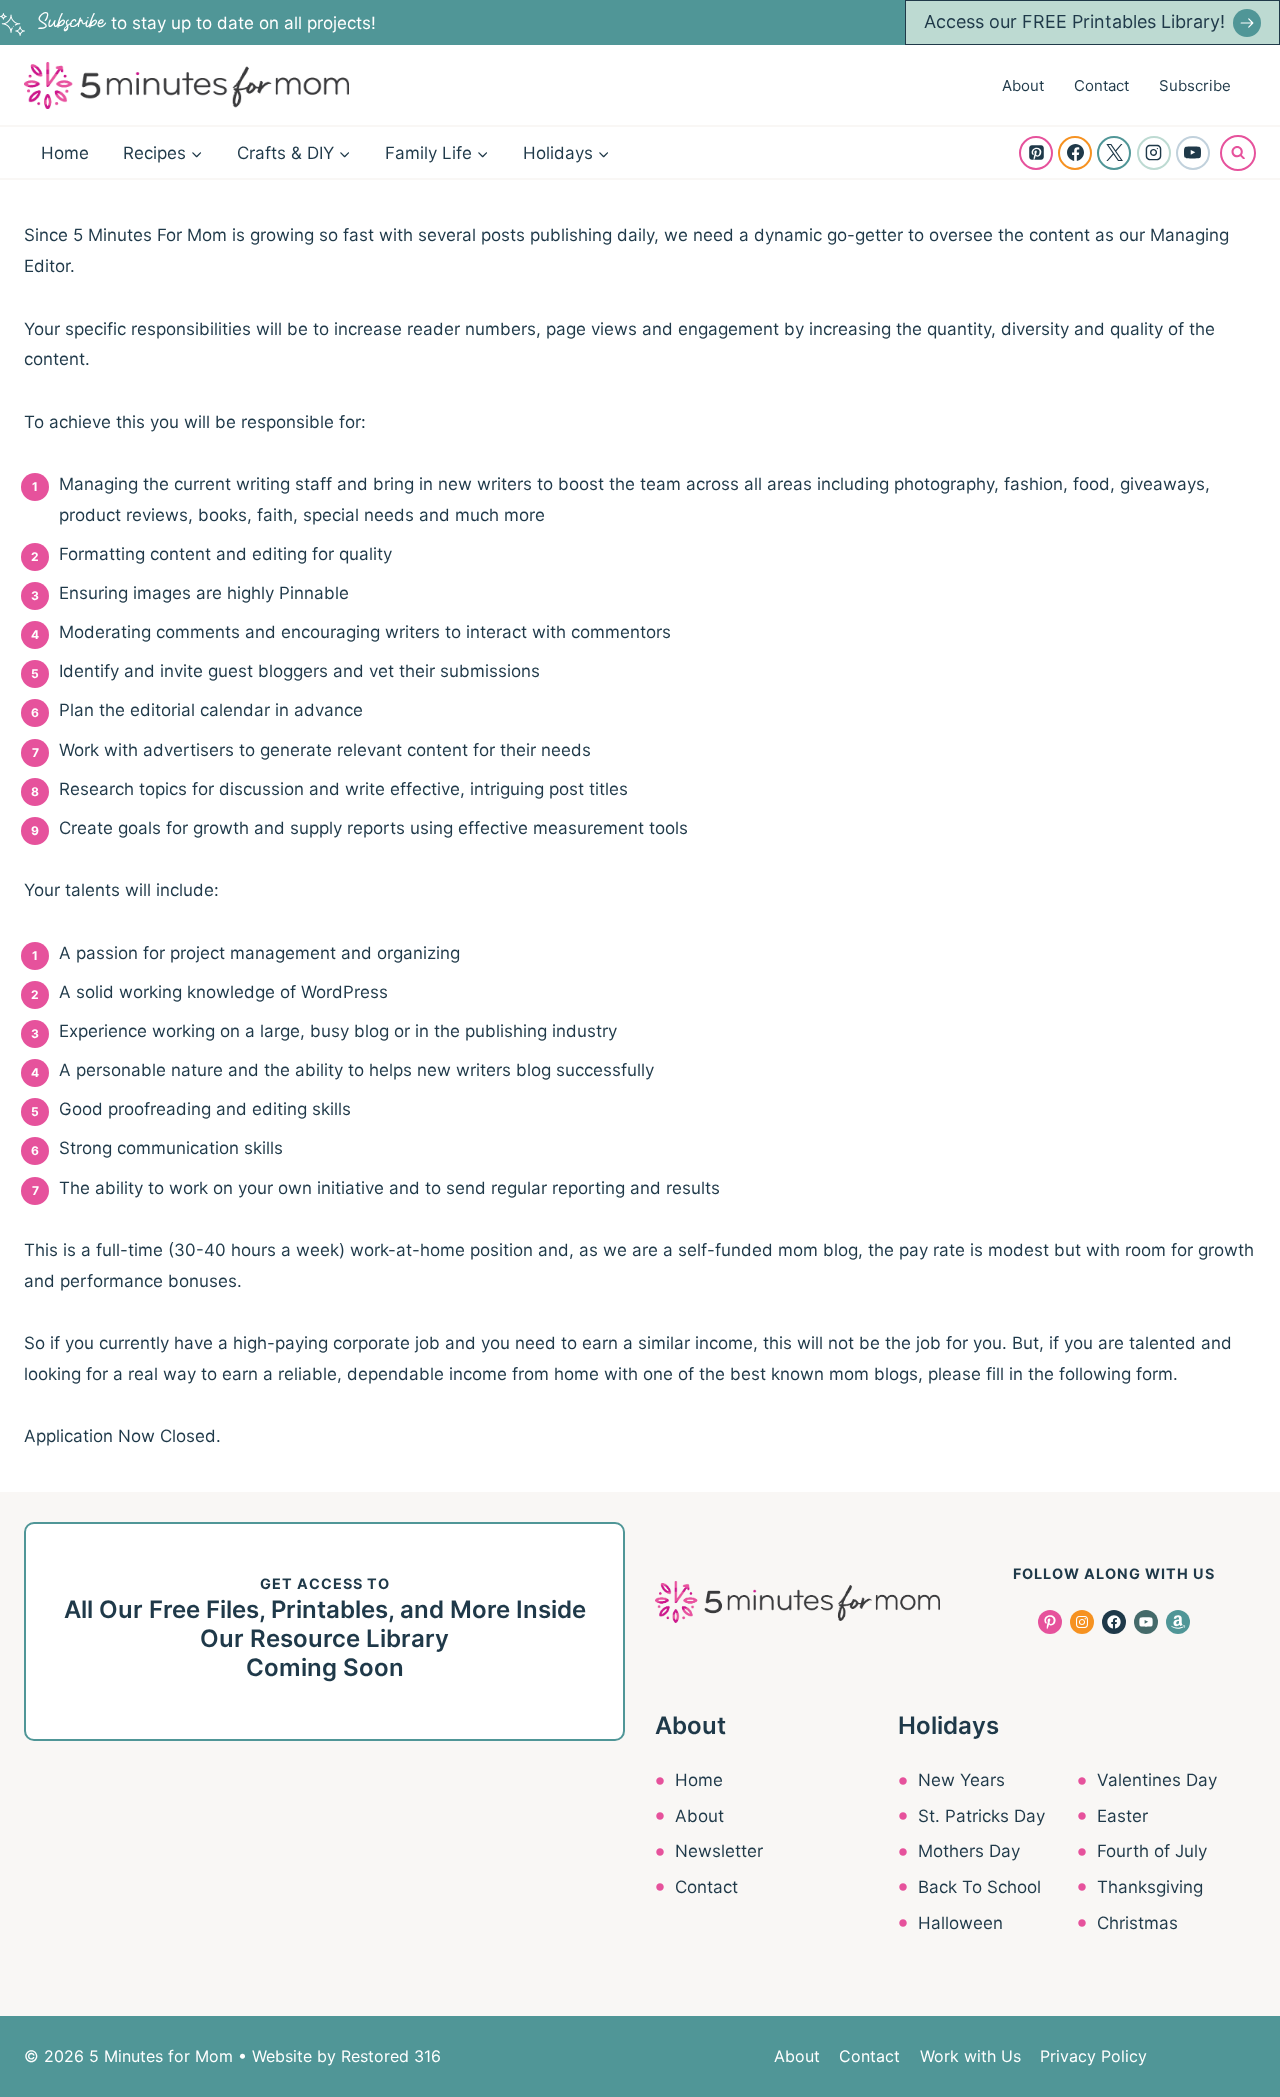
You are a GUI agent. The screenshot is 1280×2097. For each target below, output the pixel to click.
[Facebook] (1075, 153)
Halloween (960, 1923)
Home (65, 153)
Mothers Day (969, 1851)
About (1023, 85)
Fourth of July (1152, 1851)
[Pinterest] (1036, 153)
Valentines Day (1157, 1780)
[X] (1114, 153)
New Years (961, 1780)
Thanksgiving (1150, 1887)
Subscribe (1195, 85)
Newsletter (719, 1851)
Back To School (979, 1887)
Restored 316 (391, 2056)
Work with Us (970, 2056)
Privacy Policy (1093, 2056)
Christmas (1137, 1923)
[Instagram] (1154, 153)
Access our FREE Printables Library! (1074, 21)
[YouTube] (1193, 153)
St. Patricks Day (981, 1816)
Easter (1122, 1816)
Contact (1101, 85)
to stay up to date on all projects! (207, 23)
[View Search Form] (1238, 153)
